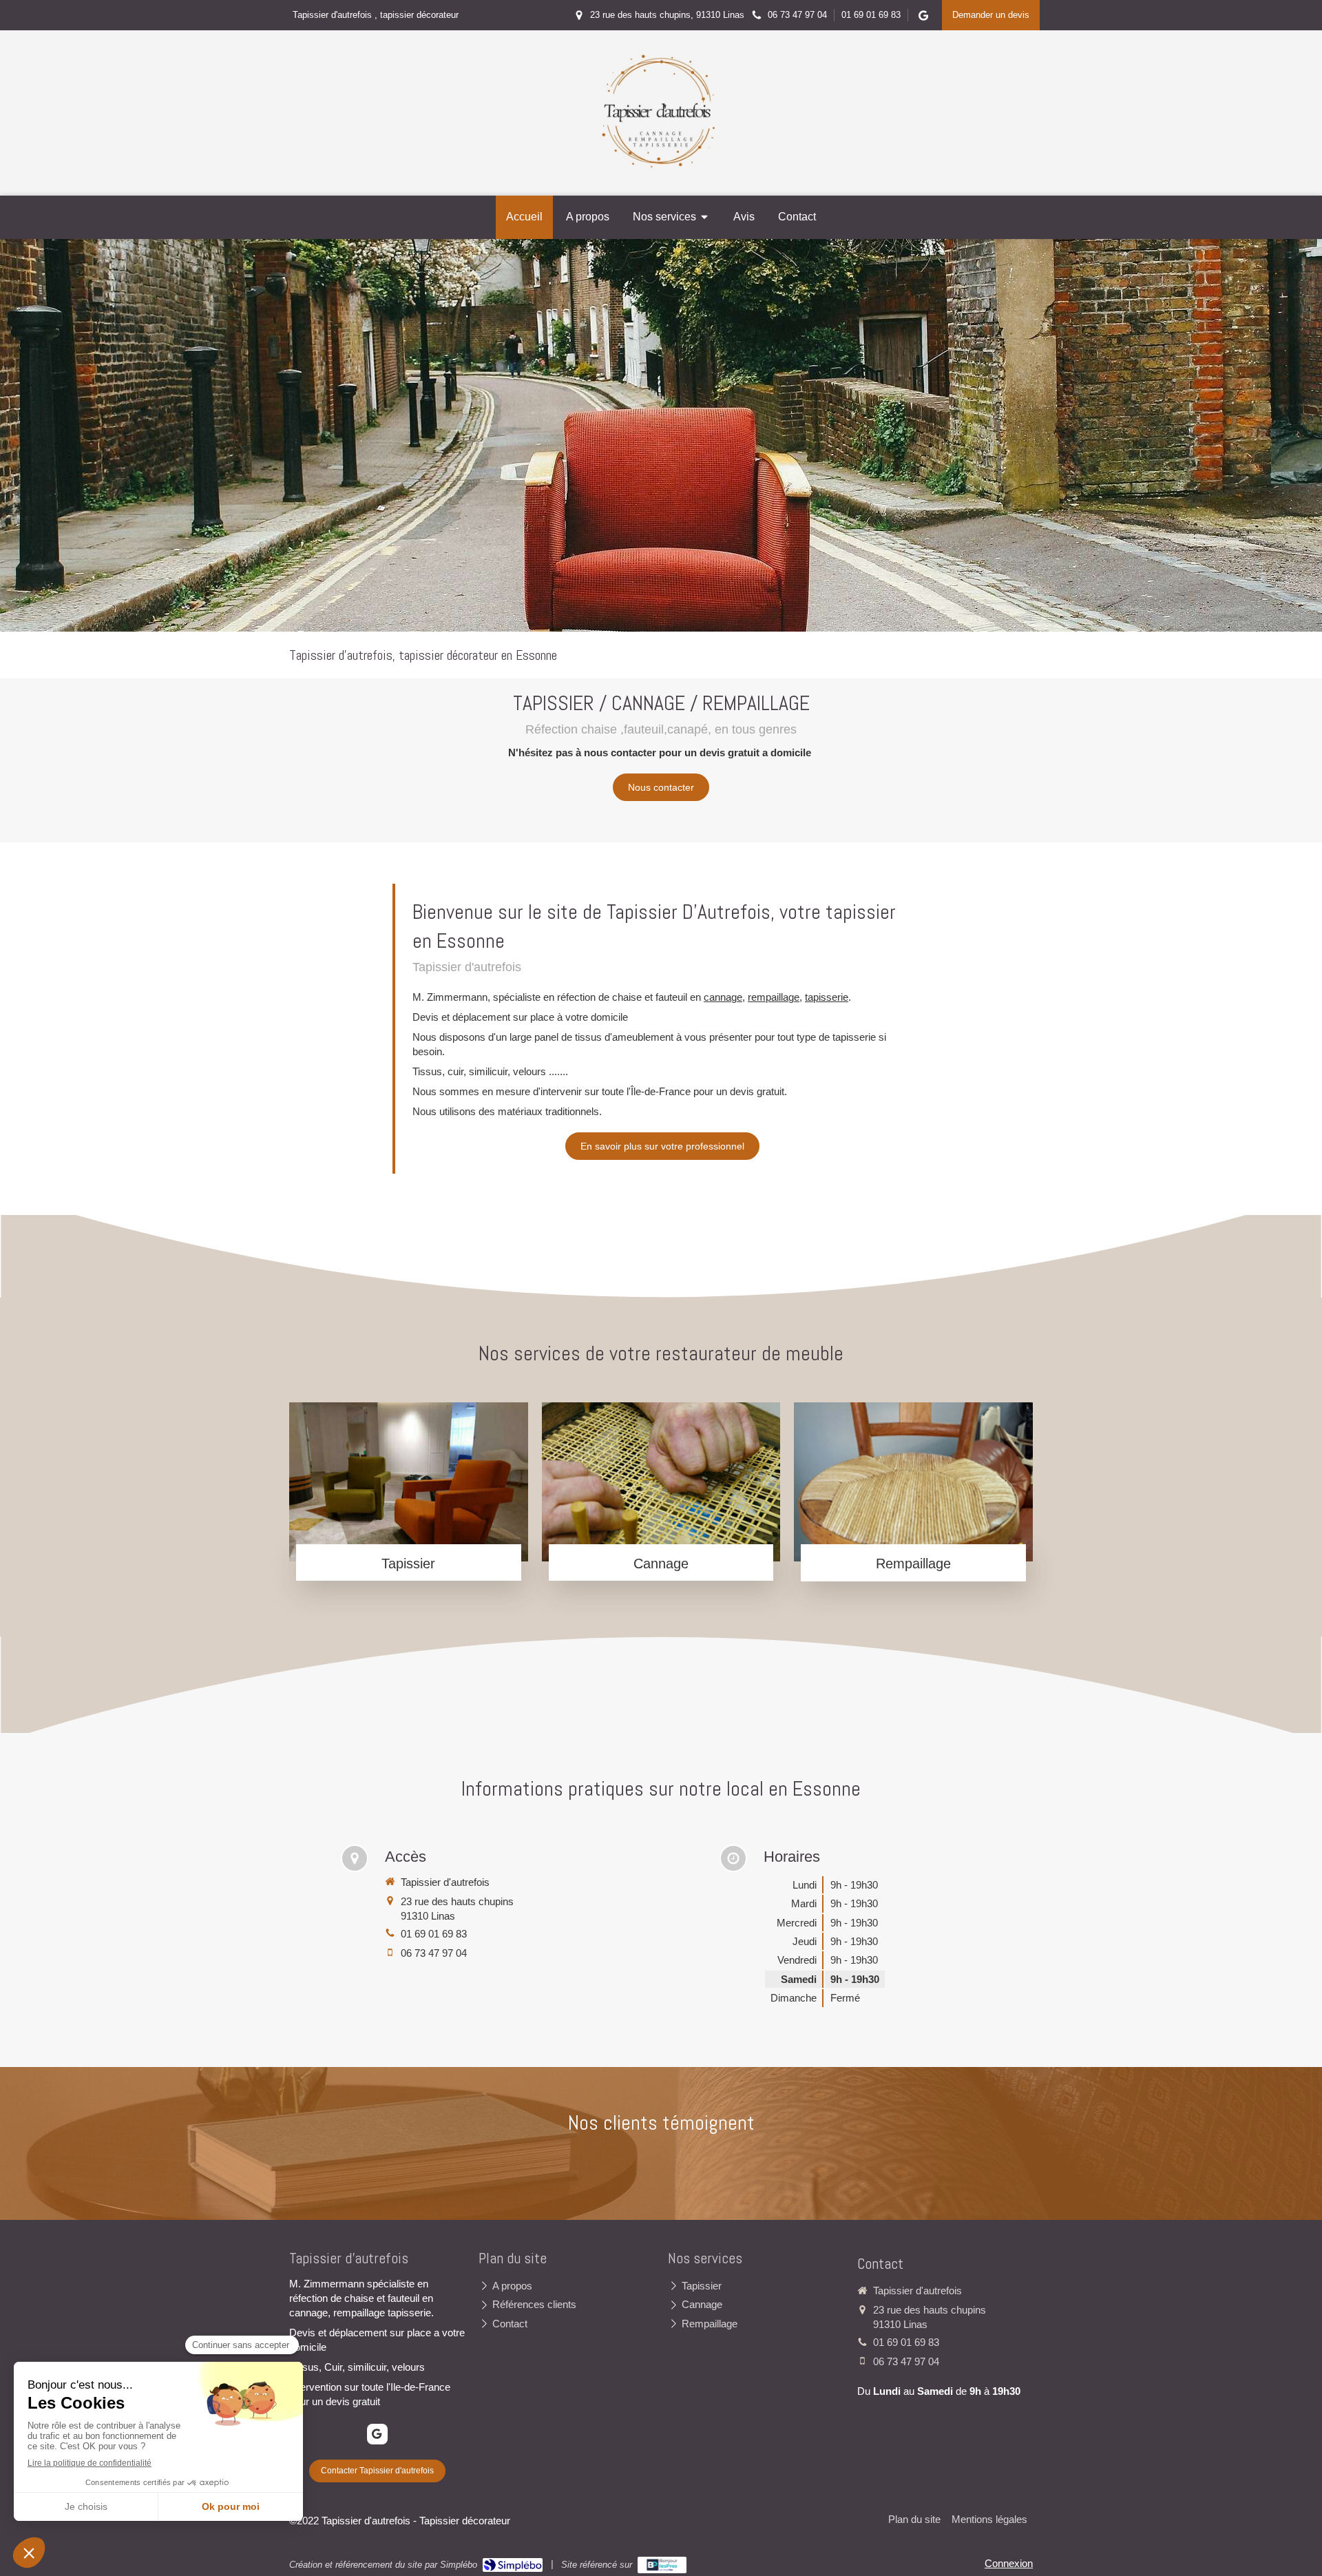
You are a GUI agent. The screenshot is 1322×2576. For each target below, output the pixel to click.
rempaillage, (775, 997)
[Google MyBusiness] (923, 18)
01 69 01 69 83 (434, 1934)
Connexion (1009, 2563)
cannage (723, 997)
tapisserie (827, 997)
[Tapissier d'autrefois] (661, 166)
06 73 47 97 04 (434, 1953)
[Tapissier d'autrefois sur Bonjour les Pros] (662, 2565)
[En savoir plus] (409, 1482)
